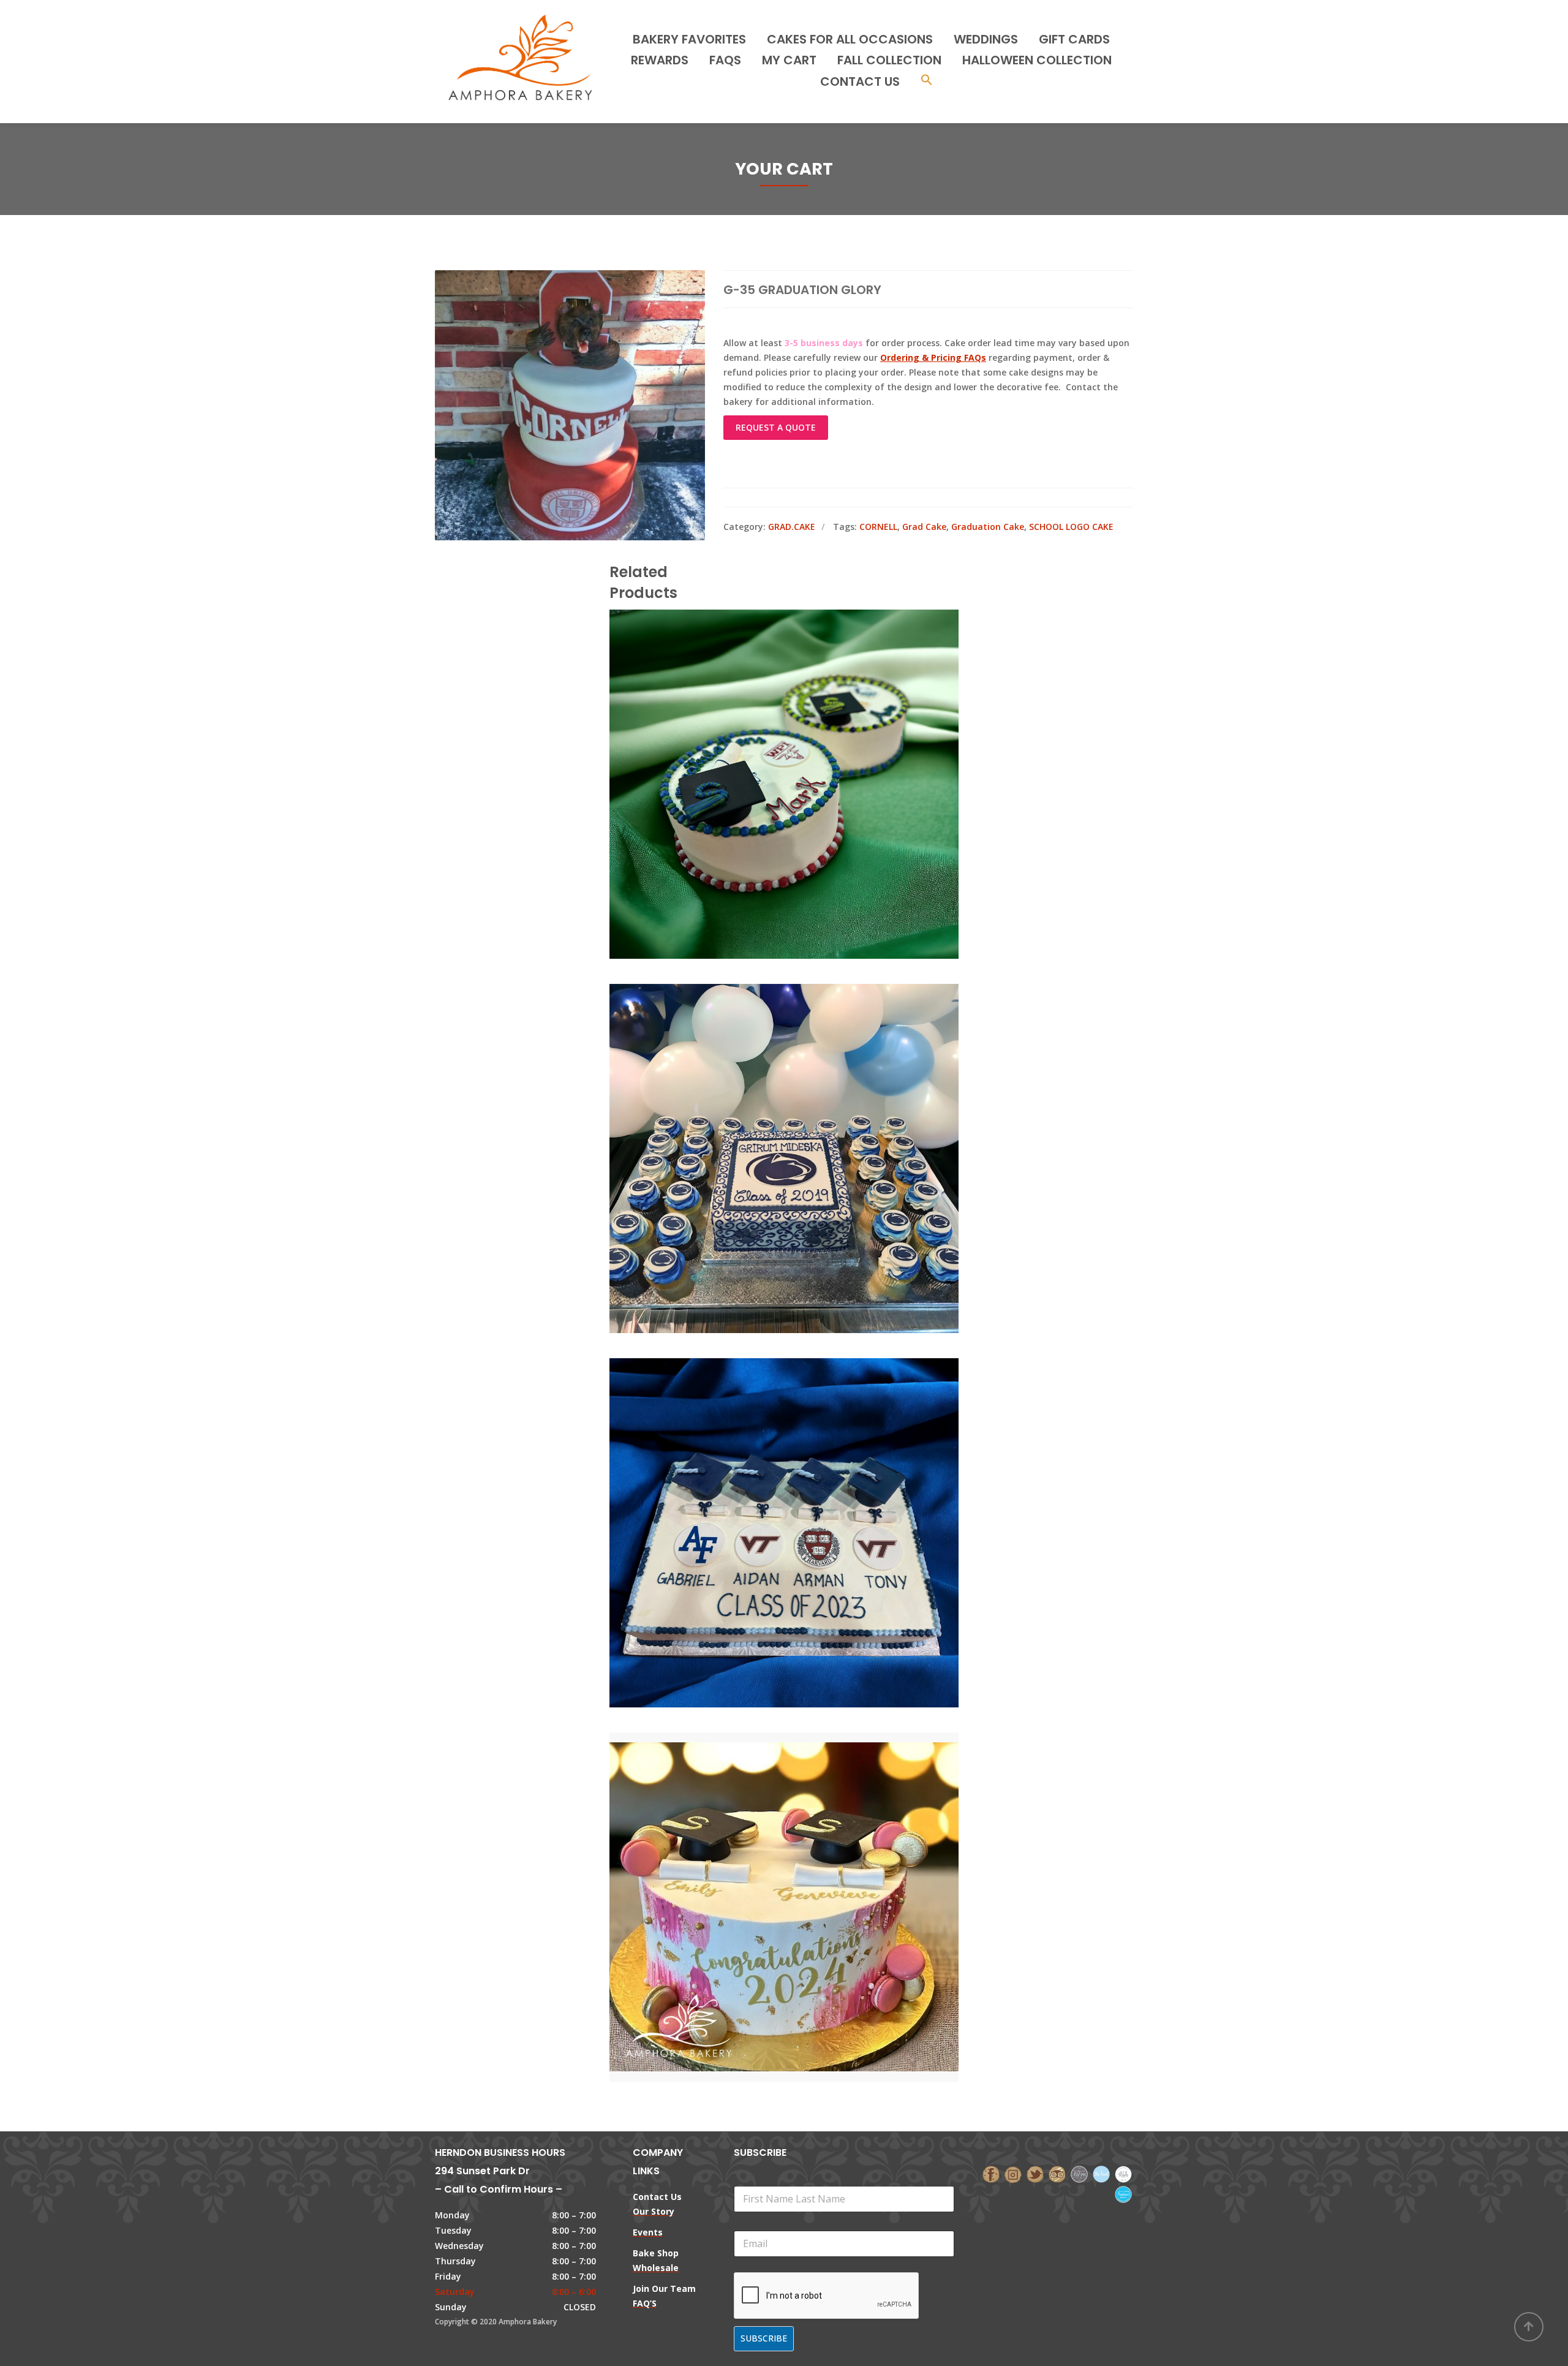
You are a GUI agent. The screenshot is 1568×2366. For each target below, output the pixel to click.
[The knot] (1101, 2173)
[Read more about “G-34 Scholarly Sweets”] (805, 1103)
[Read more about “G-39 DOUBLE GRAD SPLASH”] (805, 1852)
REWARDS (660, 60)
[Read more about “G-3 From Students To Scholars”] (805, 1478)
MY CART (789, 60)
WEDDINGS (986, 39)
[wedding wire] (1123, 2194)
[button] (927, 81)
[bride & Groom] (1079, 2173)
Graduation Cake (988, 527)
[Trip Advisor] (1057, 2173)
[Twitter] (1035, 2173)
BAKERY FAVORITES (689, 39)
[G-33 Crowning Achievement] (763, 729)
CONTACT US (860, 81)
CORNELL (878, 527)
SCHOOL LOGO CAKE (1071, 527)
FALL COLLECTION (889, 60)
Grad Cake (924, 527)
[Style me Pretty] (1123, 2173)
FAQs (725, 60)
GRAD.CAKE (792, 527)
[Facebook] (991, 2173)
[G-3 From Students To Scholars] (763, 1478)
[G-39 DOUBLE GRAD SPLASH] (763, 1852)
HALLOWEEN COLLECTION (1037, 60)
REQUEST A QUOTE (776, 427)
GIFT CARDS (1074, 39)
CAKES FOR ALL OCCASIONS (850, 39)
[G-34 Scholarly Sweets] (763, 1103)
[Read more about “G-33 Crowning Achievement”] (805, 729)
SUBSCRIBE (764, 2338)
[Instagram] (1013, 2173)
